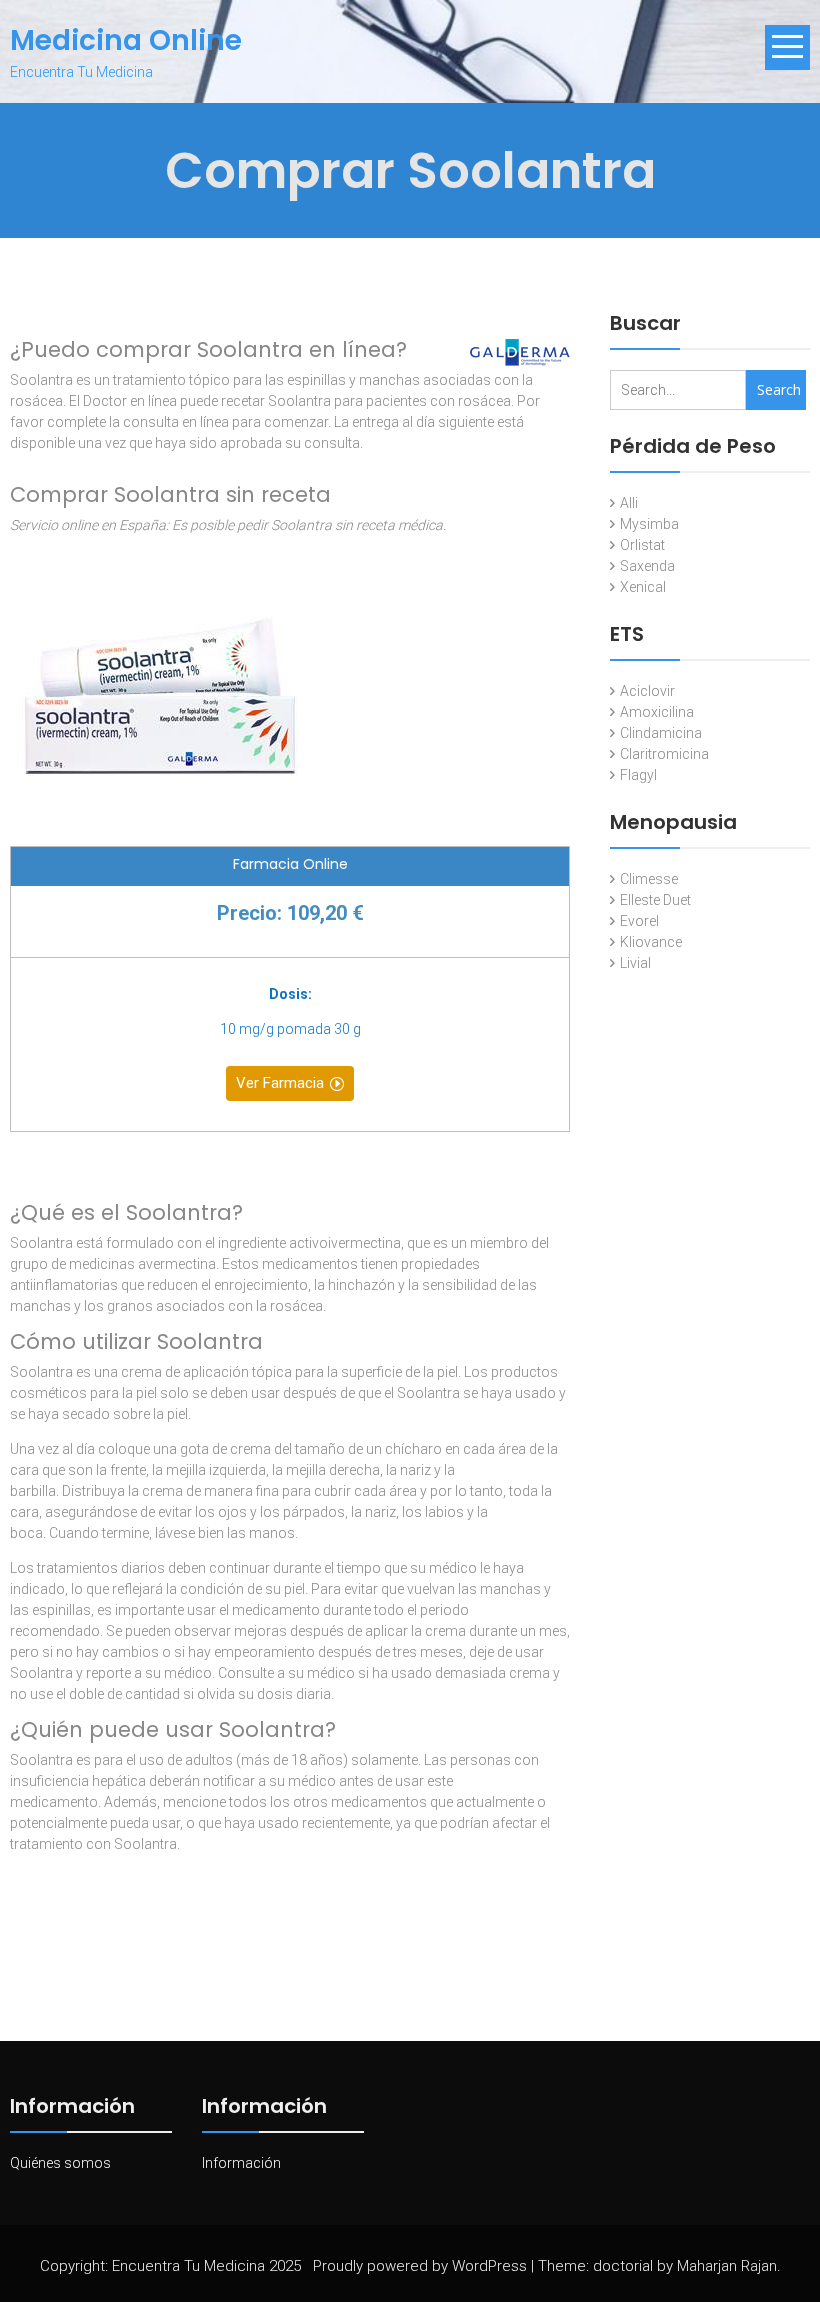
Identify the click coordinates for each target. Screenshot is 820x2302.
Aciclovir (647, 691)
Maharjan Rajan (727, 2266)
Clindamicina (661, 733)
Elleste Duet (655, 900)
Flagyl (638, 775)
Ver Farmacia (280, 1083)
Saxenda (647, 566)
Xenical (643, 587)
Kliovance (651, 942)
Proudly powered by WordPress (420, 2266)
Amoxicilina (657, 712)
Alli (629, 503)
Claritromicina (664, 754)
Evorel (639, 921)
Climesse (649, 879)
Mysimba (649, 524)
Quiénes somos (60, 2163)
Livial (635, 963)
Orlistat (642, 545)
